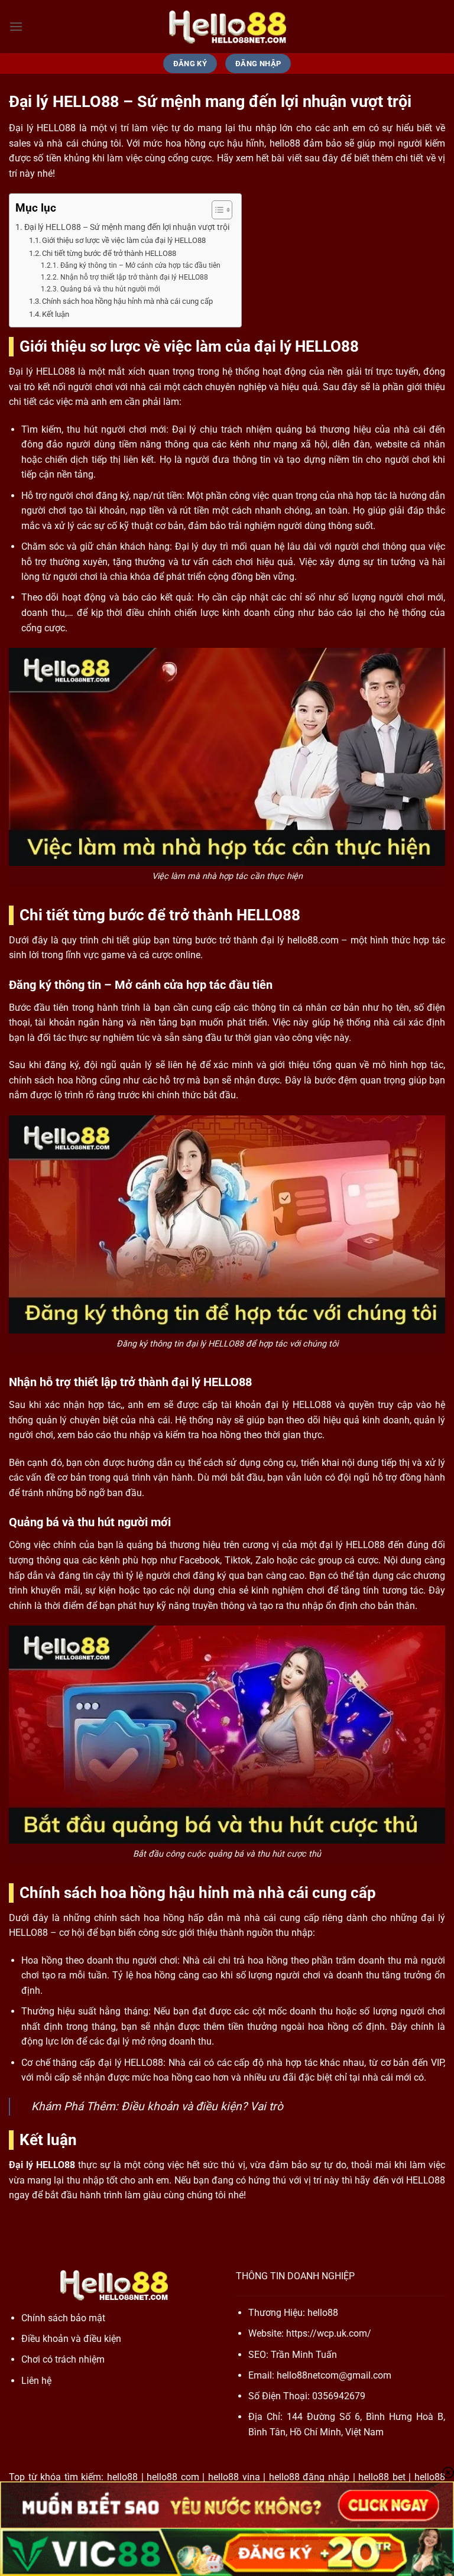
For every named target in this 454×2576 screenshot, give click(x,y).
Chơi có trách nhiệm (63, 2359)
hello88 (323, 2313)
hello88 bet (382, 2477)
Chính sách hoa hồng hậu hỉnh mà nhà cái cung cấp (127, 301)
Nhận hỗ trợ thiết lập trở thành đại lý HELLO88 (134, 277)
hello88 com (173, 2477)
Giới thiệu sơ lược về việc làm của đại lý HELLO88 (124, 240)
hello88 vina (234, 2477)
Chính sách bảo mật (63, 2318)
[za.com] (227, 27)
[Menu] (16, 26)
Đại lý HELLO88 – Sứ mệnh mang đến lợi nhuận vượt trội (127, 227)
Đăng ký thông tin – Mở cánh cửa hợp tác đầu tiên (140, 265)
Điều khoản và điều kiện (181, 2106)
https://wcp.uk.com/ (329, 2333)
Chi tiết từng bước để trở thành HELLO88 (109, 253)
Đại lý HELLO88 (42, 2165)
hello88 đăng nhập (309, 2477)
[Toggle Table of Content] (216, 210)
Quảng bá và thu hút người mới (110, 289)
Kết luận (56, 314)
